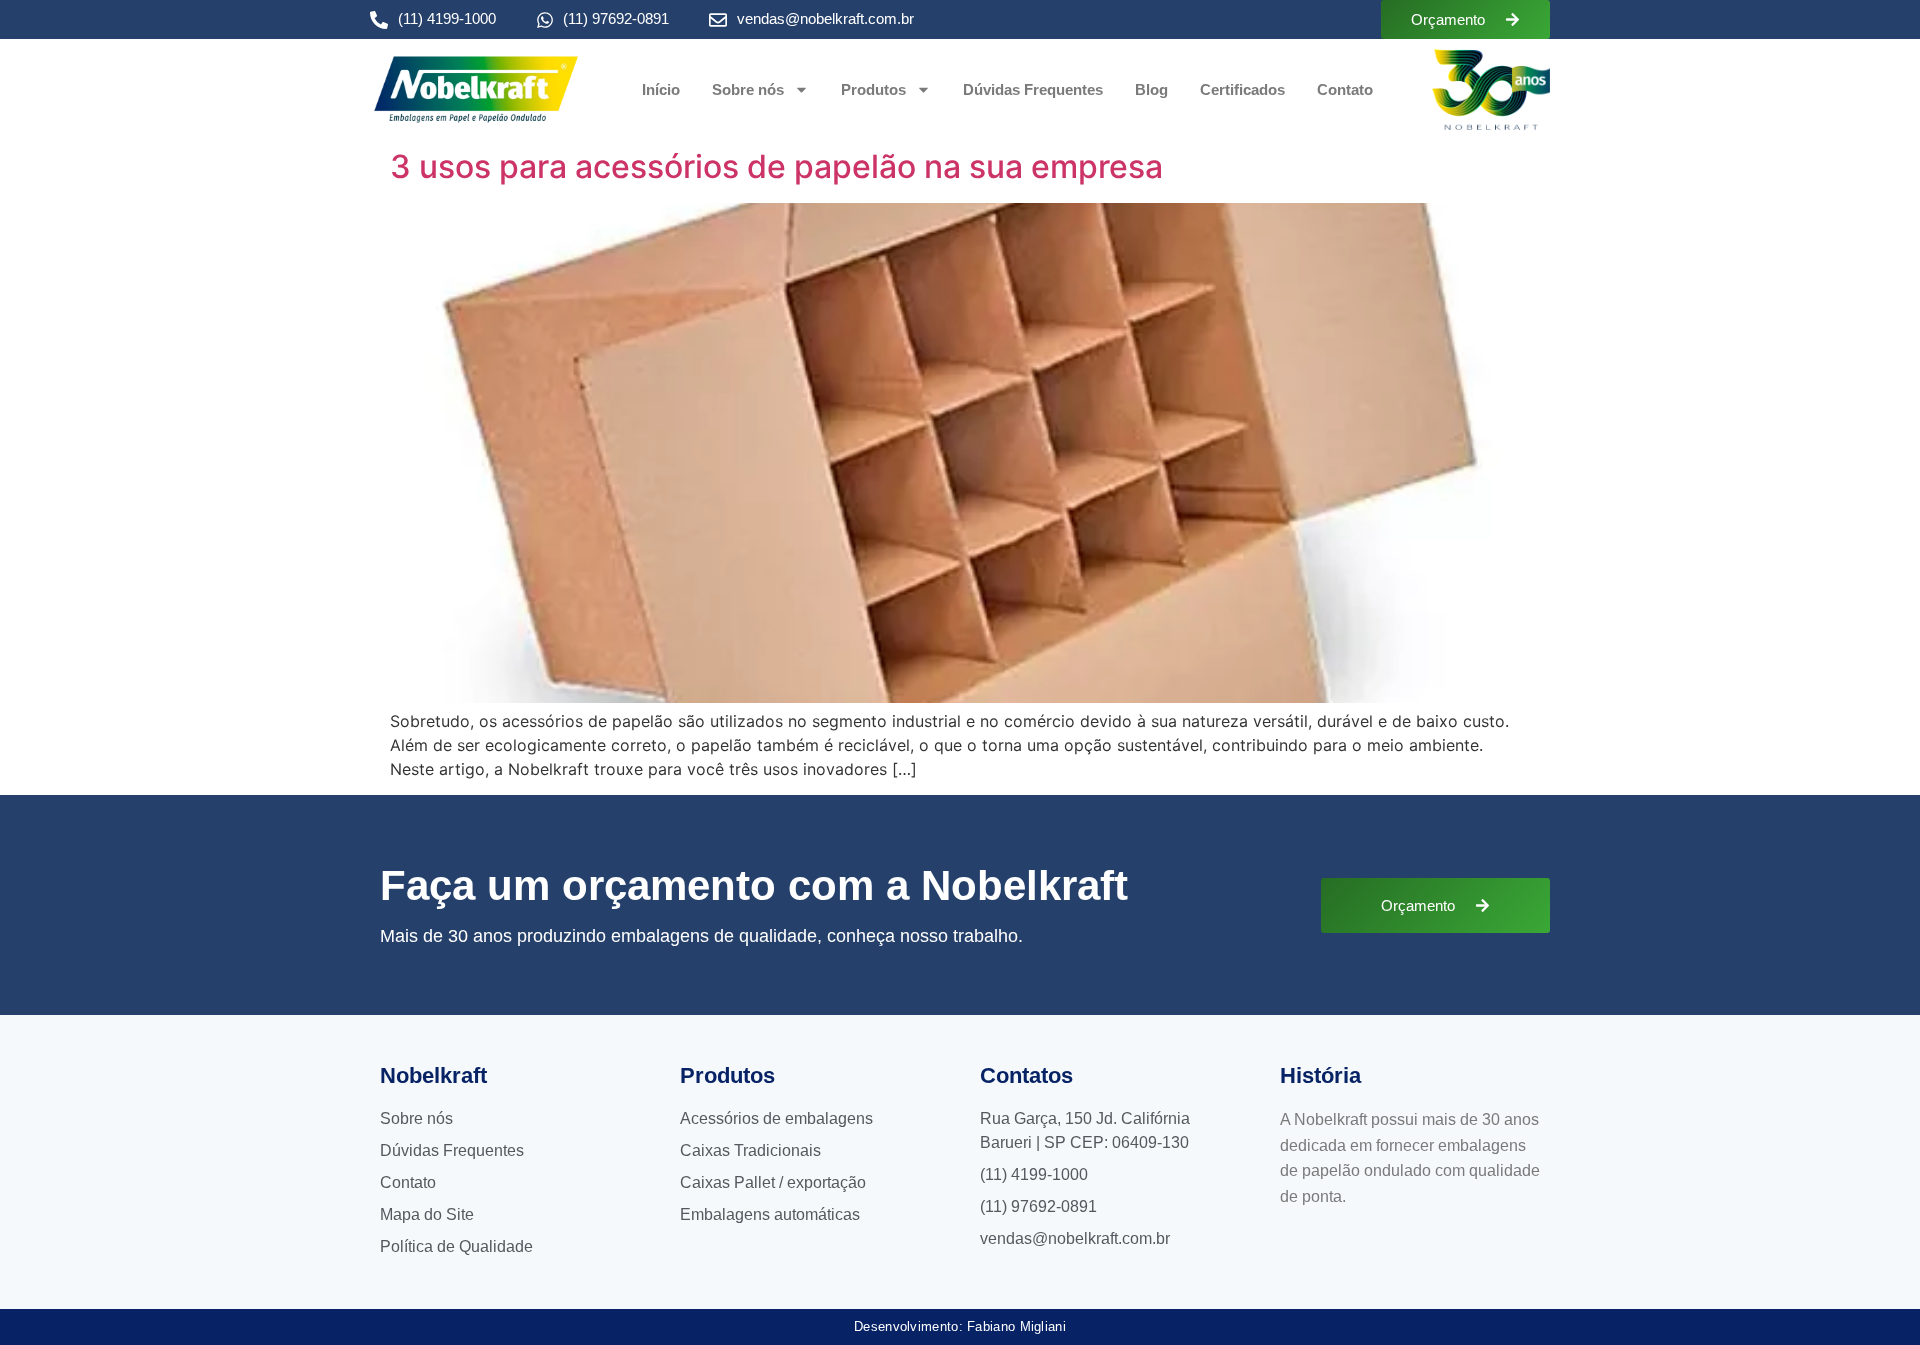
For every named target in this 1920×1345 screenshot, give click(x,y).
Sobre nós (748, 89)
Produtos (873, 89)
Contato (1345, 89)
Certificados (1242, 89)
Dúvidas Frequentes (1033, 89)
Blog (1151, 89)
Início (661, 89)
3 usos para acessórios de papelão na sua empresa (776, 166)
